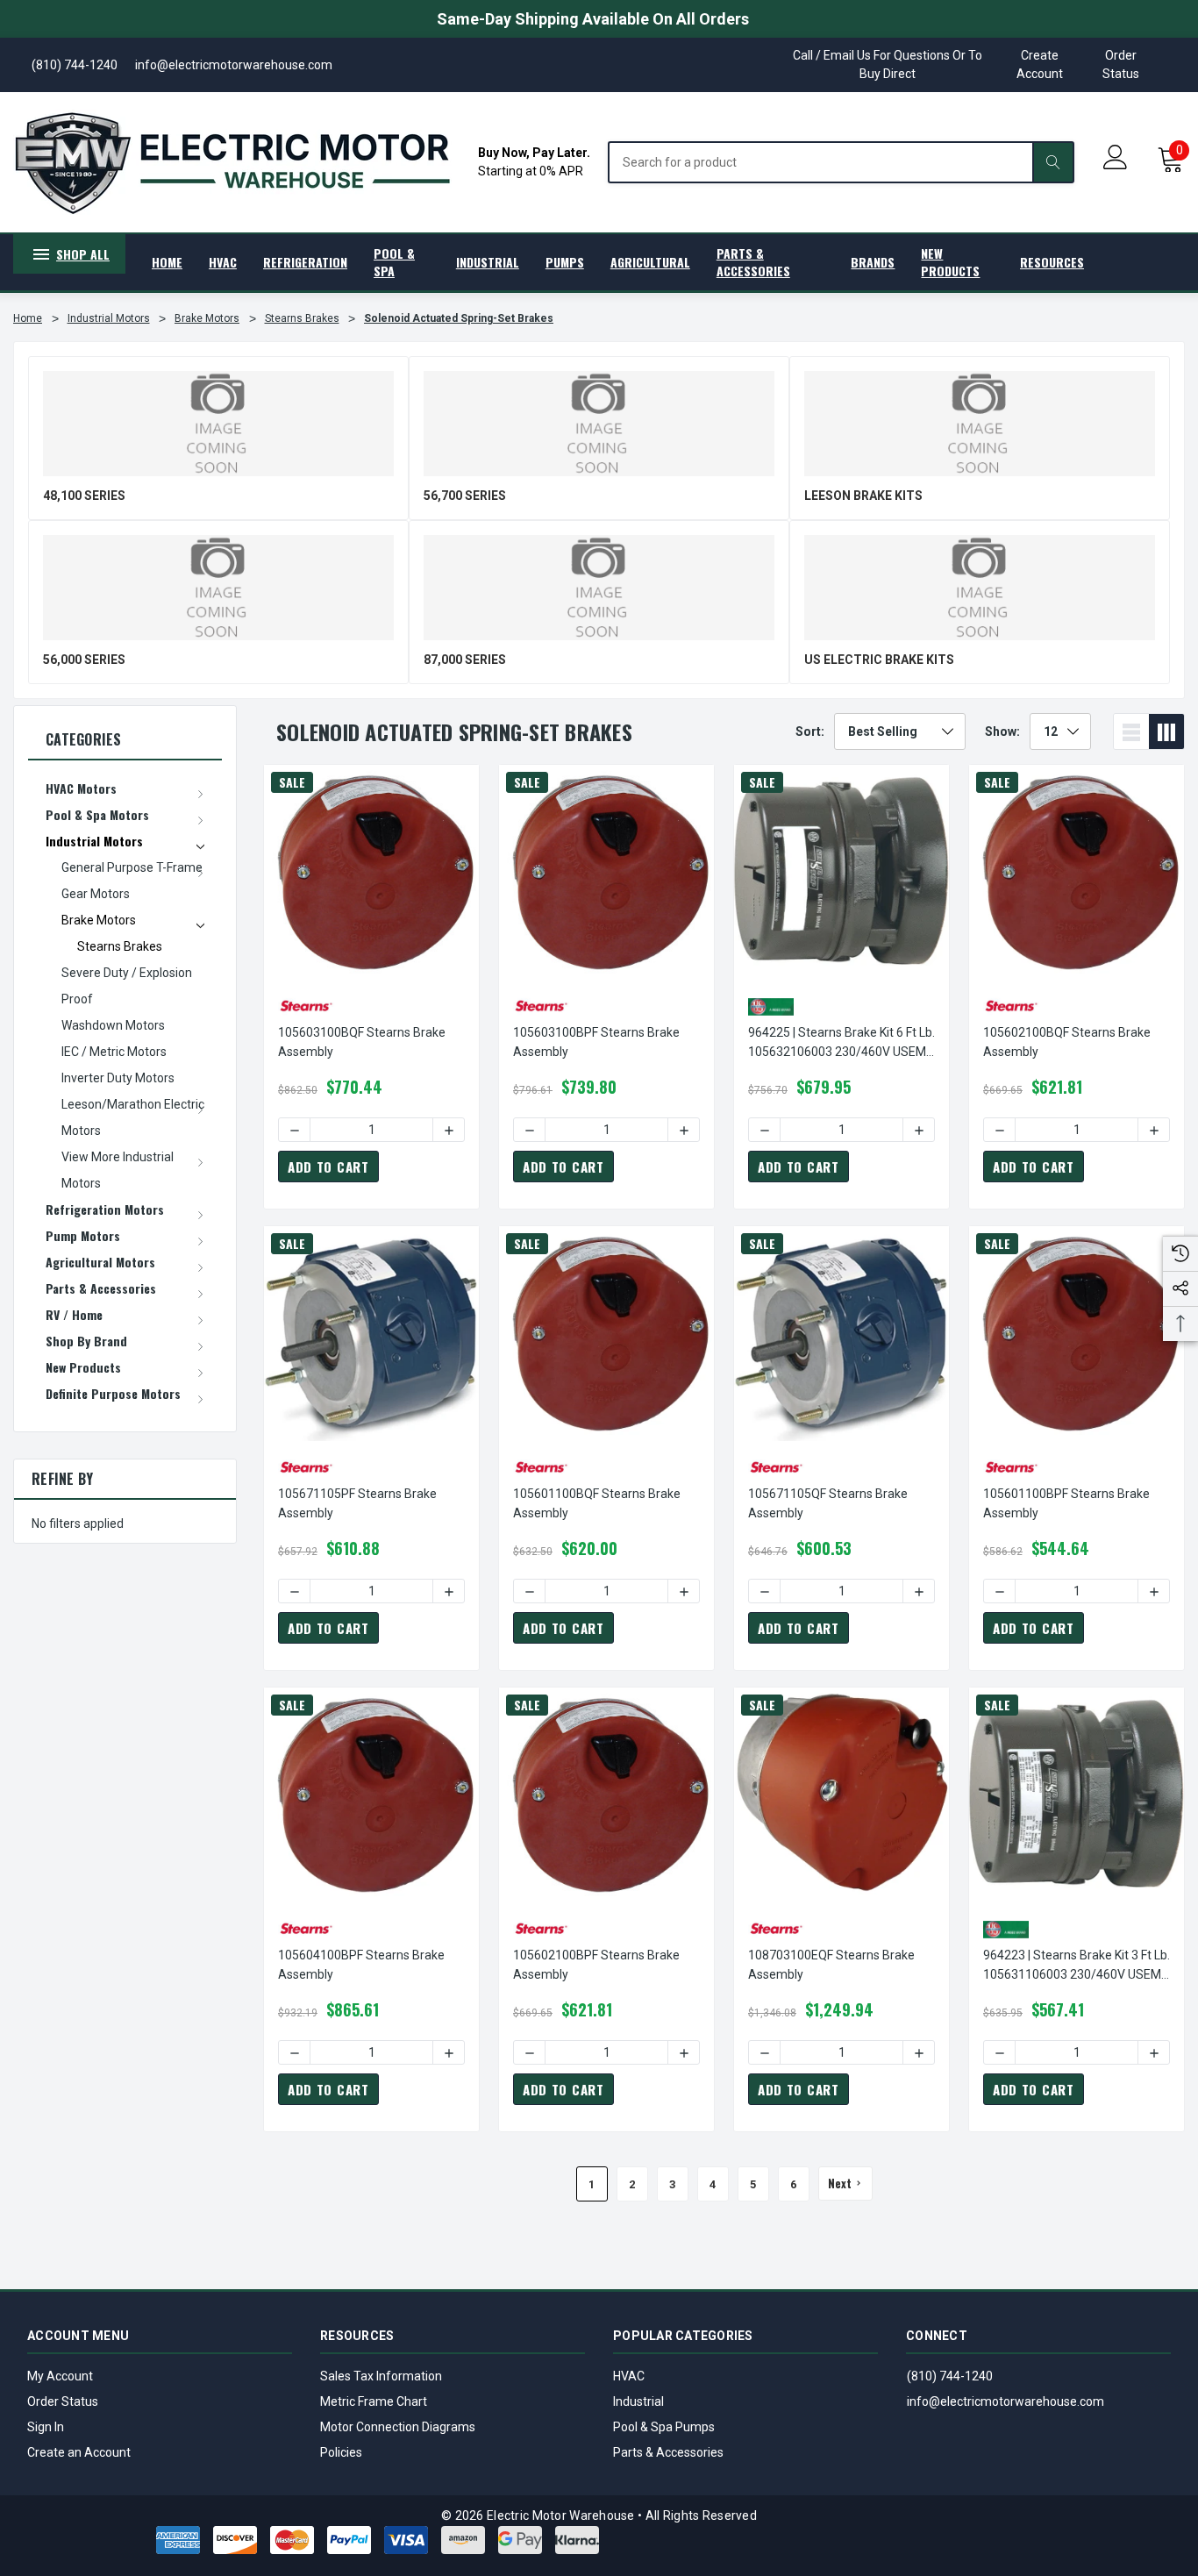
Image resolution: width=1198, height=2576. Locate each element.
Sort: (810, 731)
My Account (60, 2376)
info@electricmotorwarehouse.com (1005, 2401)
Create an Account (79, 2452)
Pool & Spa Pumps (664, 2427)
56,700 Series (465, 496)
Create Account (1040, 64)
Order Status (1121, 64)
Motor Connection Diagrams (398, 2427)
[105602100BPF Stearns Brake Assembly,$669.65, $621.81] (606, 1795)
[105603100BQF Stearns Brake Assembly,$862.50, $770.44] (371, 872)
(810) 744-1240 (950, 2376)
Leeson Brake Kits (863, 496)
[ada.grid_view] (1166, 731)
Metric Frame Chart (374, 2401)
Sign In (46, 2427)
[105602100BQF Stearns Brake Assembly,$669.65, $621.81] (1077, 872)
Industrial (638, 2401)
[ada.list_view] (1131, 731)
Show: (1002, 731)
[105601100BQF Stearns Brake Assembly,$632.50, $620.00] (606, 1334)
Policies (341, 2452)
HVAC (629, 2376)
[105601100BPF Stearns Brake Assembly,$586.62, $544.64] (1077, 1334)
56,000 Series (84, 660)
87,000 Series (465, 660)
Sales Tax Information (381, 2376)
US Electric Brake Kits (879, 660)
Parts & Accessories (668, 2452)
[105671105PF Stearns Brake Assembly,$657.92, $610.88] (371, 1334)
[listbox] (900, 731)
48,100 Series (84, 496)
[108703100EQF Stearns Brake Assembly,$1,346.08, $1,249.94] (841, 1795)
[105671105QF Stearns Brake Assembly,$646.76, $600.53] (841, 1334)
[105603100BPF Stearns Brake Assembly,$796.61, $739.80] (606, 872)
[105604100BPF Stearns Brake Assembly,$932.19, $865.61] (371, 1795)
